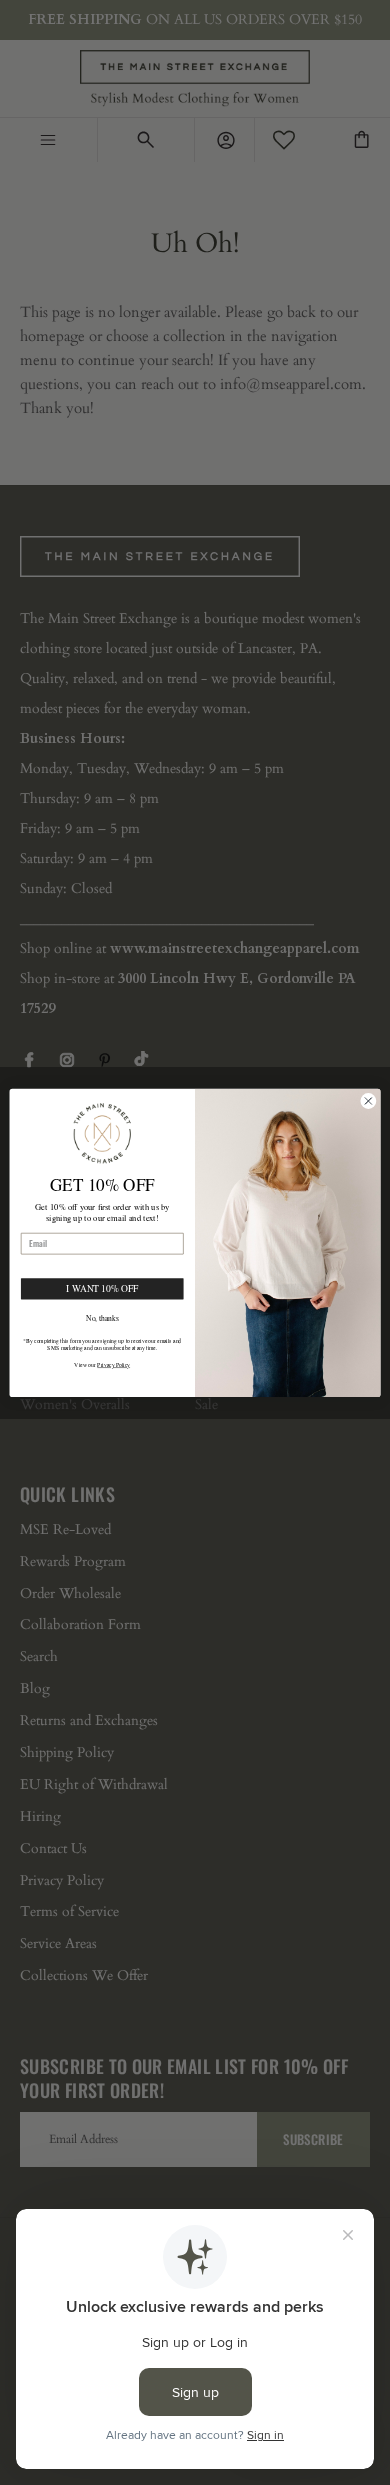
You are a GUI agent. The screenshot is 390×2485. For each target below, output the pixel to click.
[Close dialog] (368, 1090)
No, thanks (102, 1328)
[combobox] (38, 1263)
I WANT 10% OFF (102, 1298)
